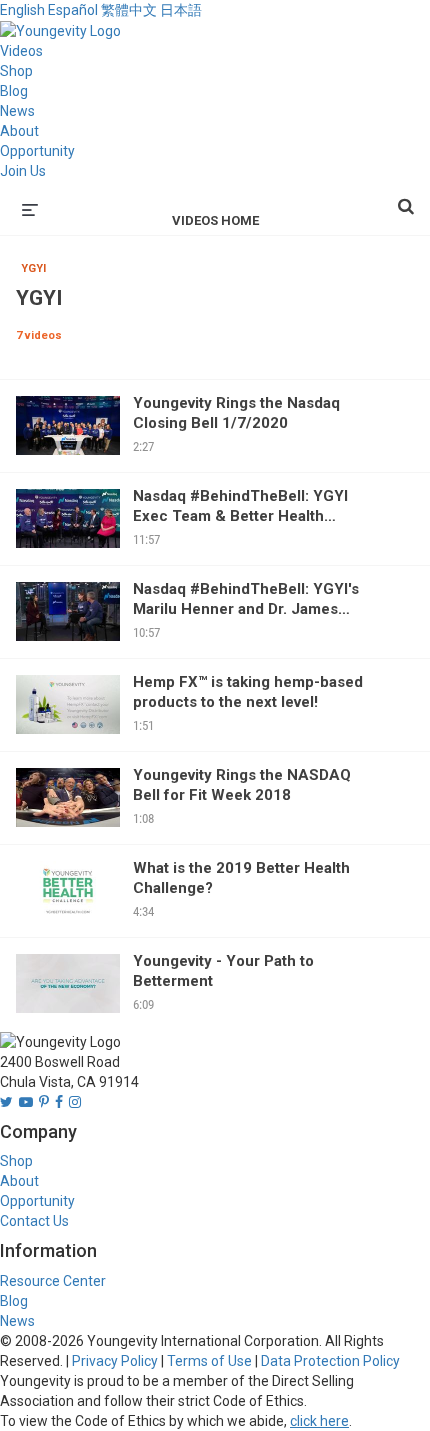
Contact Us (34, 1221)
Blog (14, 91)
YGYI (33, 268)
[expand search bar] (406, 198)
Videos (21, 51)
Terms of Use (209, 1361)
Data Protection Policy (330, 1361)
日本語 (181, 10)
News (17, 111)
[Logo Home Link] (60, 30)
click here (319, 1421)
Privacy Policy (115, 1361)
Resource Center (53, 1281)
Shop (16, 71)
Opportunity (37, 151)
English (22, 10)
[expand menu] (30, 208)
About (19, 131)
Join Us (23, 171)
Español (73, 10)
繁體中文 (129, 10)
